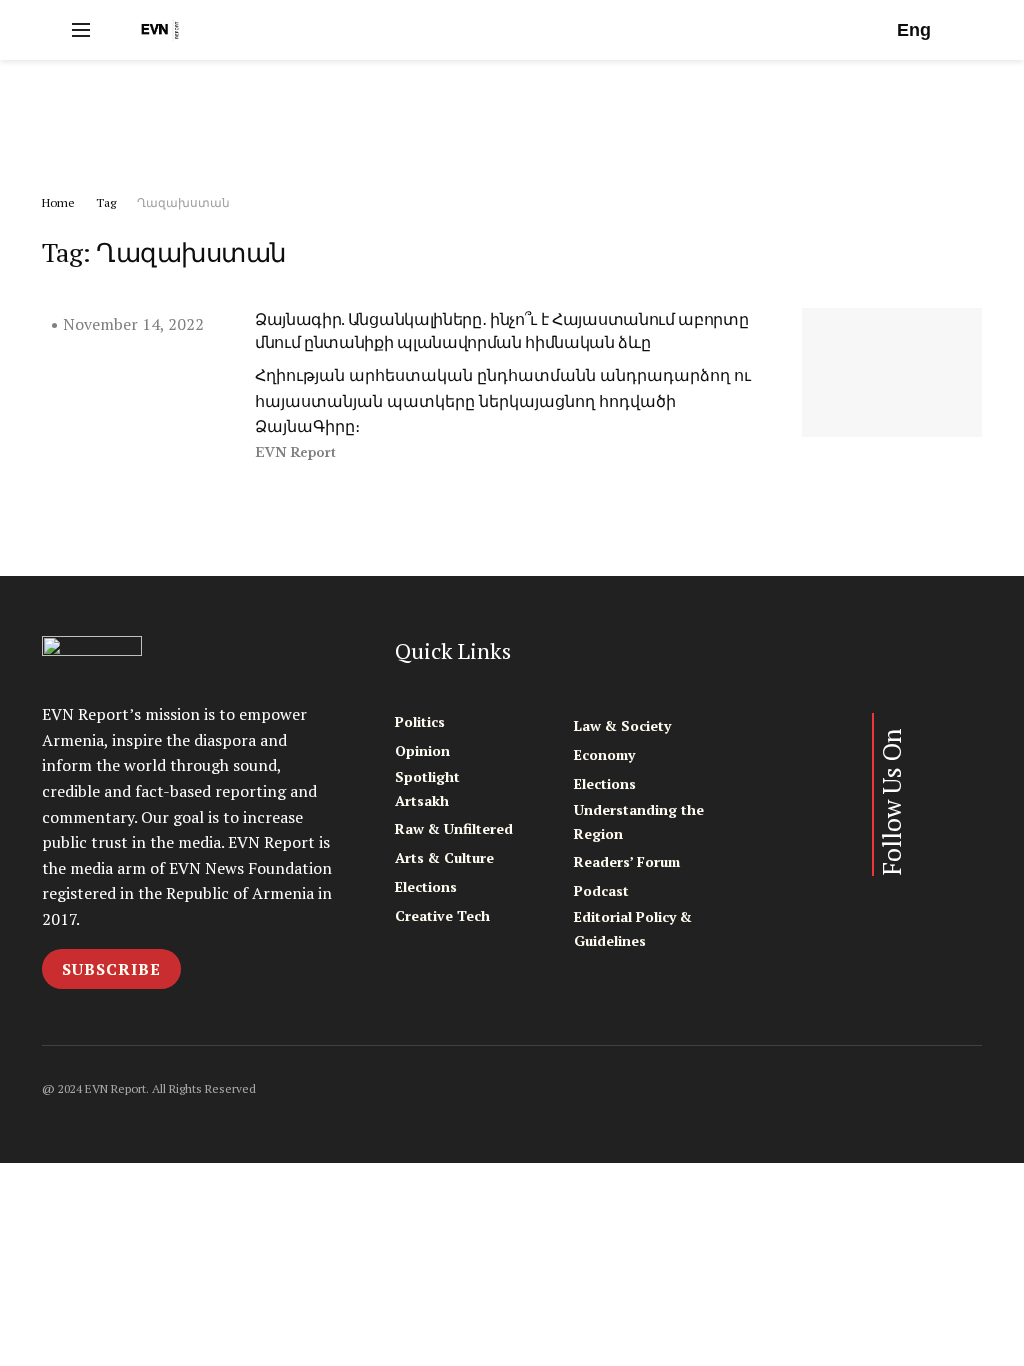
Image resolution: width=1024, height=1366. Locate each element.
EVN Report (295, 452)
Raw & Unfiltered (454, 828)
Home (58, 202)
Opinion (422, 750)
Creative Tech (442, 915)
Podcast (601, 890)
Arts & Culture (444, 857)
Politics (420, 721)
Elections (426, 886)
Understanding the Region (639, 821)
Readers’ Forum (627, 861)
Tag (106, 202)
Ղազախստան (183, 202)
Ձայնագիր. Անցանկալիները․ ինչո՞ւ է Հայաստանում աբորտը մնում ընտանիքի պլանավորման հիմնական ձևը (501, 330)
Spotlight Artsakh (427, 788)
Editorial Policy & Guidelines (633, 928)
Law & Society (622, 725)
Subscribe (111, 969)
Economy (604, 754)
